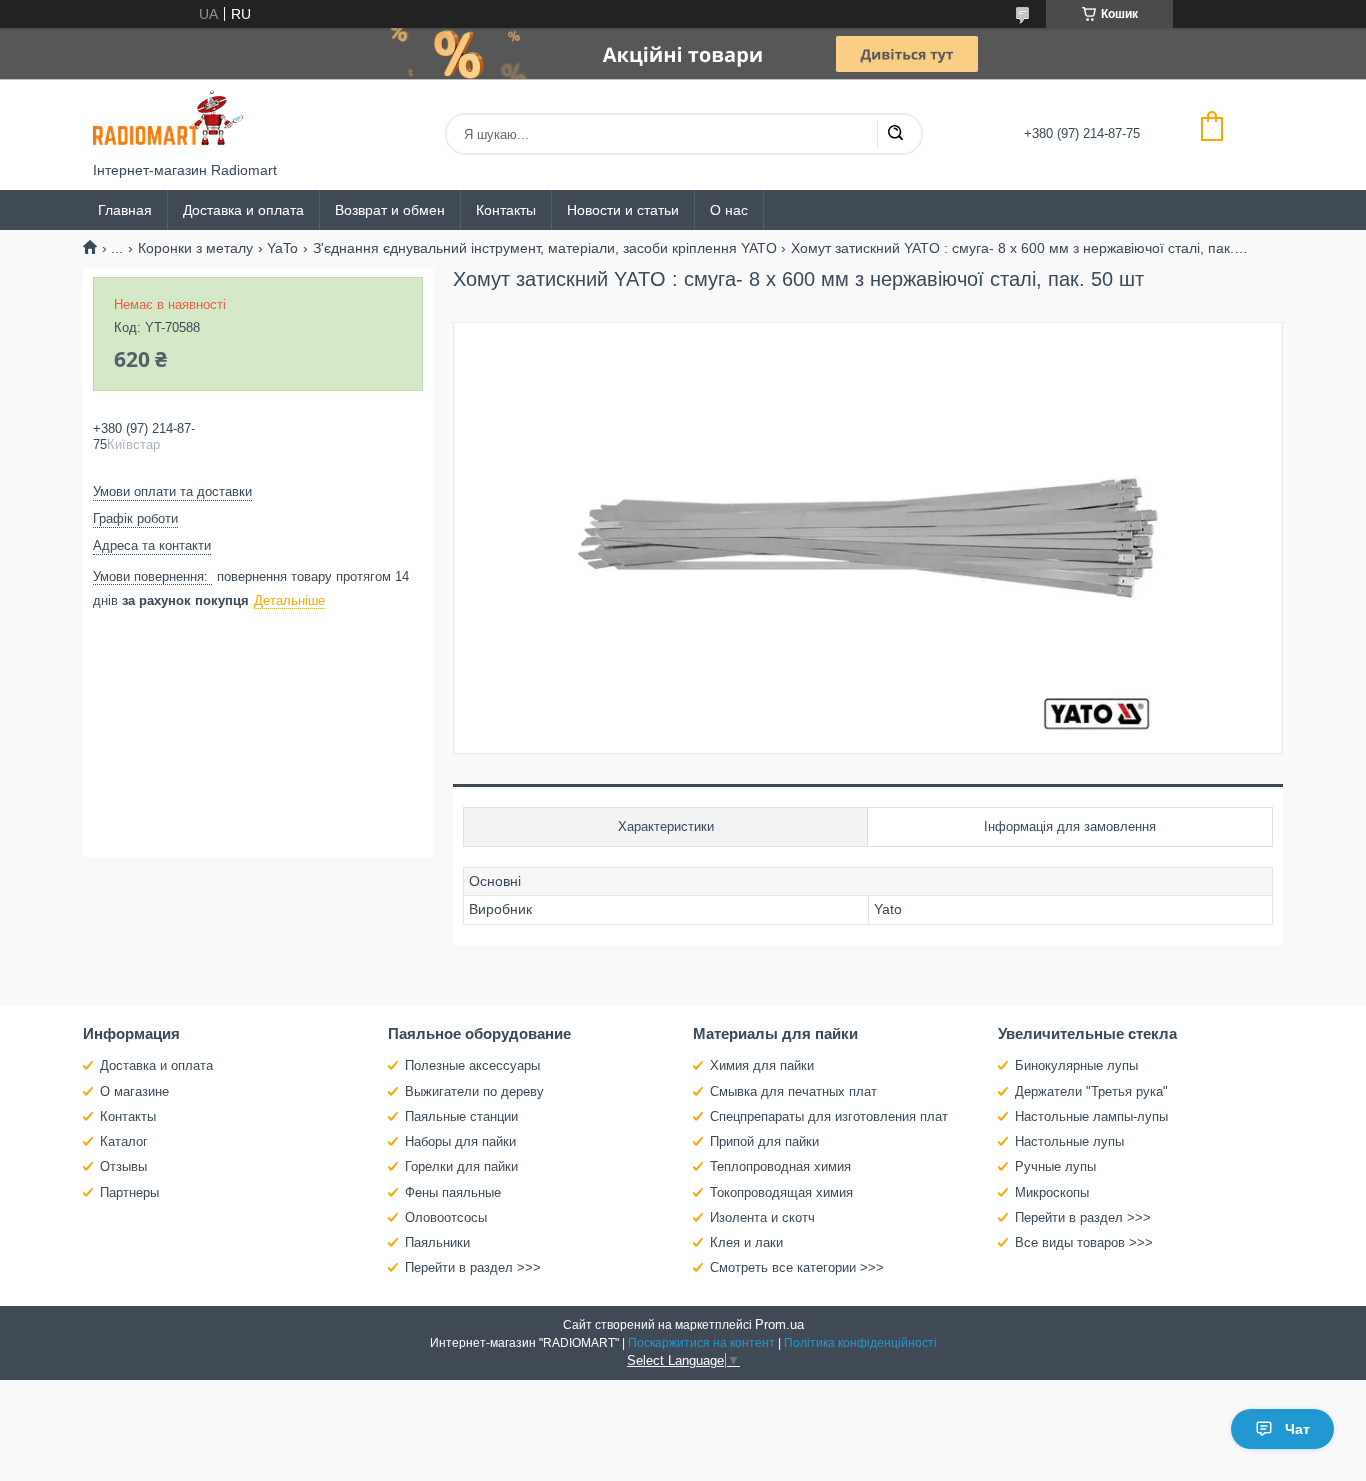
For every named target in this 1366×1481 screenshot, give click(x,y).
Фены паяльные (453, 1192)
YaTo (282, 248)
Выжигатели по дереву (474, 1091)
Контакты (506, 210)
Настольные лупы (1069, 1141)
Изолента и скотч (762, 1217)
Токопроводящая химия (781, 1192)
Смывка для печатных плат (793, 1091)
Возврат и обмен (390, 210)
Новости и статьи (623, 210)
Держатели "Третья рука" (1091, 1091)
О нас (729, 210)
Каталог (124, 1141)
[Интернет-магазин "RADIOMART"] (168, 120)
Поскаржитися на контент (701, 1343)
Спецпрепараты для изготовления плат (829, 1116)
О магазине (134, 1091)
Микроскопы (1052, 1192)
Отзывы (123, 1166)
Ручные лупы (1055, 1166)
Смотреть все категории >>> (797, 1267)
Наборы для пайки (460, 1141)
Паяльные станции (461, 1116)
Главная (125, 210)
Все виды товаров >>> (1084, 1242)
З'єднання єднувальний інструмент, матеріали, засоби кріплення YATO (545, 248)
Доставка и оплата (243, 210)
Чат (1297, 1429)
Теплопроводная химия (780, 1166)
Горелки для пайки (461, 1166)
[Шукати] (895, 134)
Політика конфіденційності (860, 1343)
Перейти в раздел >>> (473, 1267)
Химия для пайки (762, 1065)
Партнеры (129, 1192)
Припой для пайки (764, 1141)
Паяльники (437, 1242)
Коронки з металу (195, 248)
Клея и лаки (746, 1242)
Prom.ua (779, 1324)
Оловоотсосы (446, 1217)
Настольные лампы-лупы (1091, 1116)
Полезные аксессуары (472, 1065)
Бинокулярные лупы (1076, 1065)
